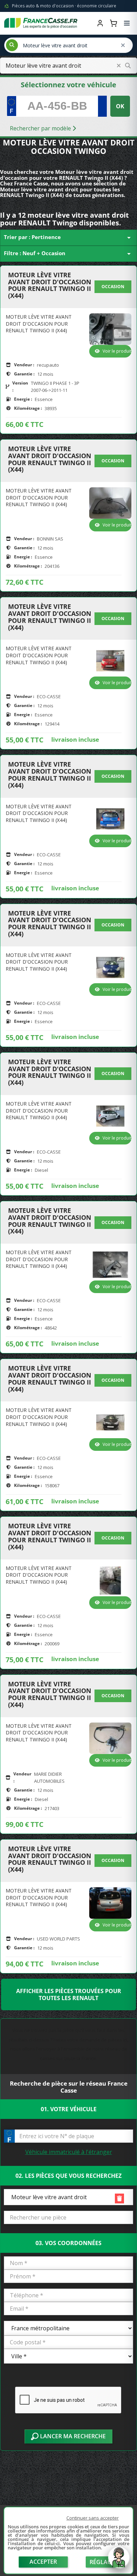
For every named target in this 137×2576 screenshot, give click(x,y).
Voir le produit (117, 351)
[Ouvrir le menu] (127, 23)
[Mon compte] (100, 23)
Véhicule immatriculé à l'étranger (69, 2152)
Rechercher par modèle (41, 128)
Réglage (102, 2562)
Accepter (43, 2562)
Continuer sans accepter (93, 2518)
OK (120, 106)
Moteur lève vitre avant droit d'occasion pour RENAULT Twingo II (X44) (50, 286)
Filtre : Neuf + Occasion (68, 254)
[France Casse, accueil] (41, 23)
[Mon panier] (113, 23)
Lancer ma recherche (72, 2436)
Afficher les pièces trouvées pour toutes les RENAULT (69, 1994)
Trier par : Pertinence (68, 238)
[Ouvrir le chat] (119, 2561)
